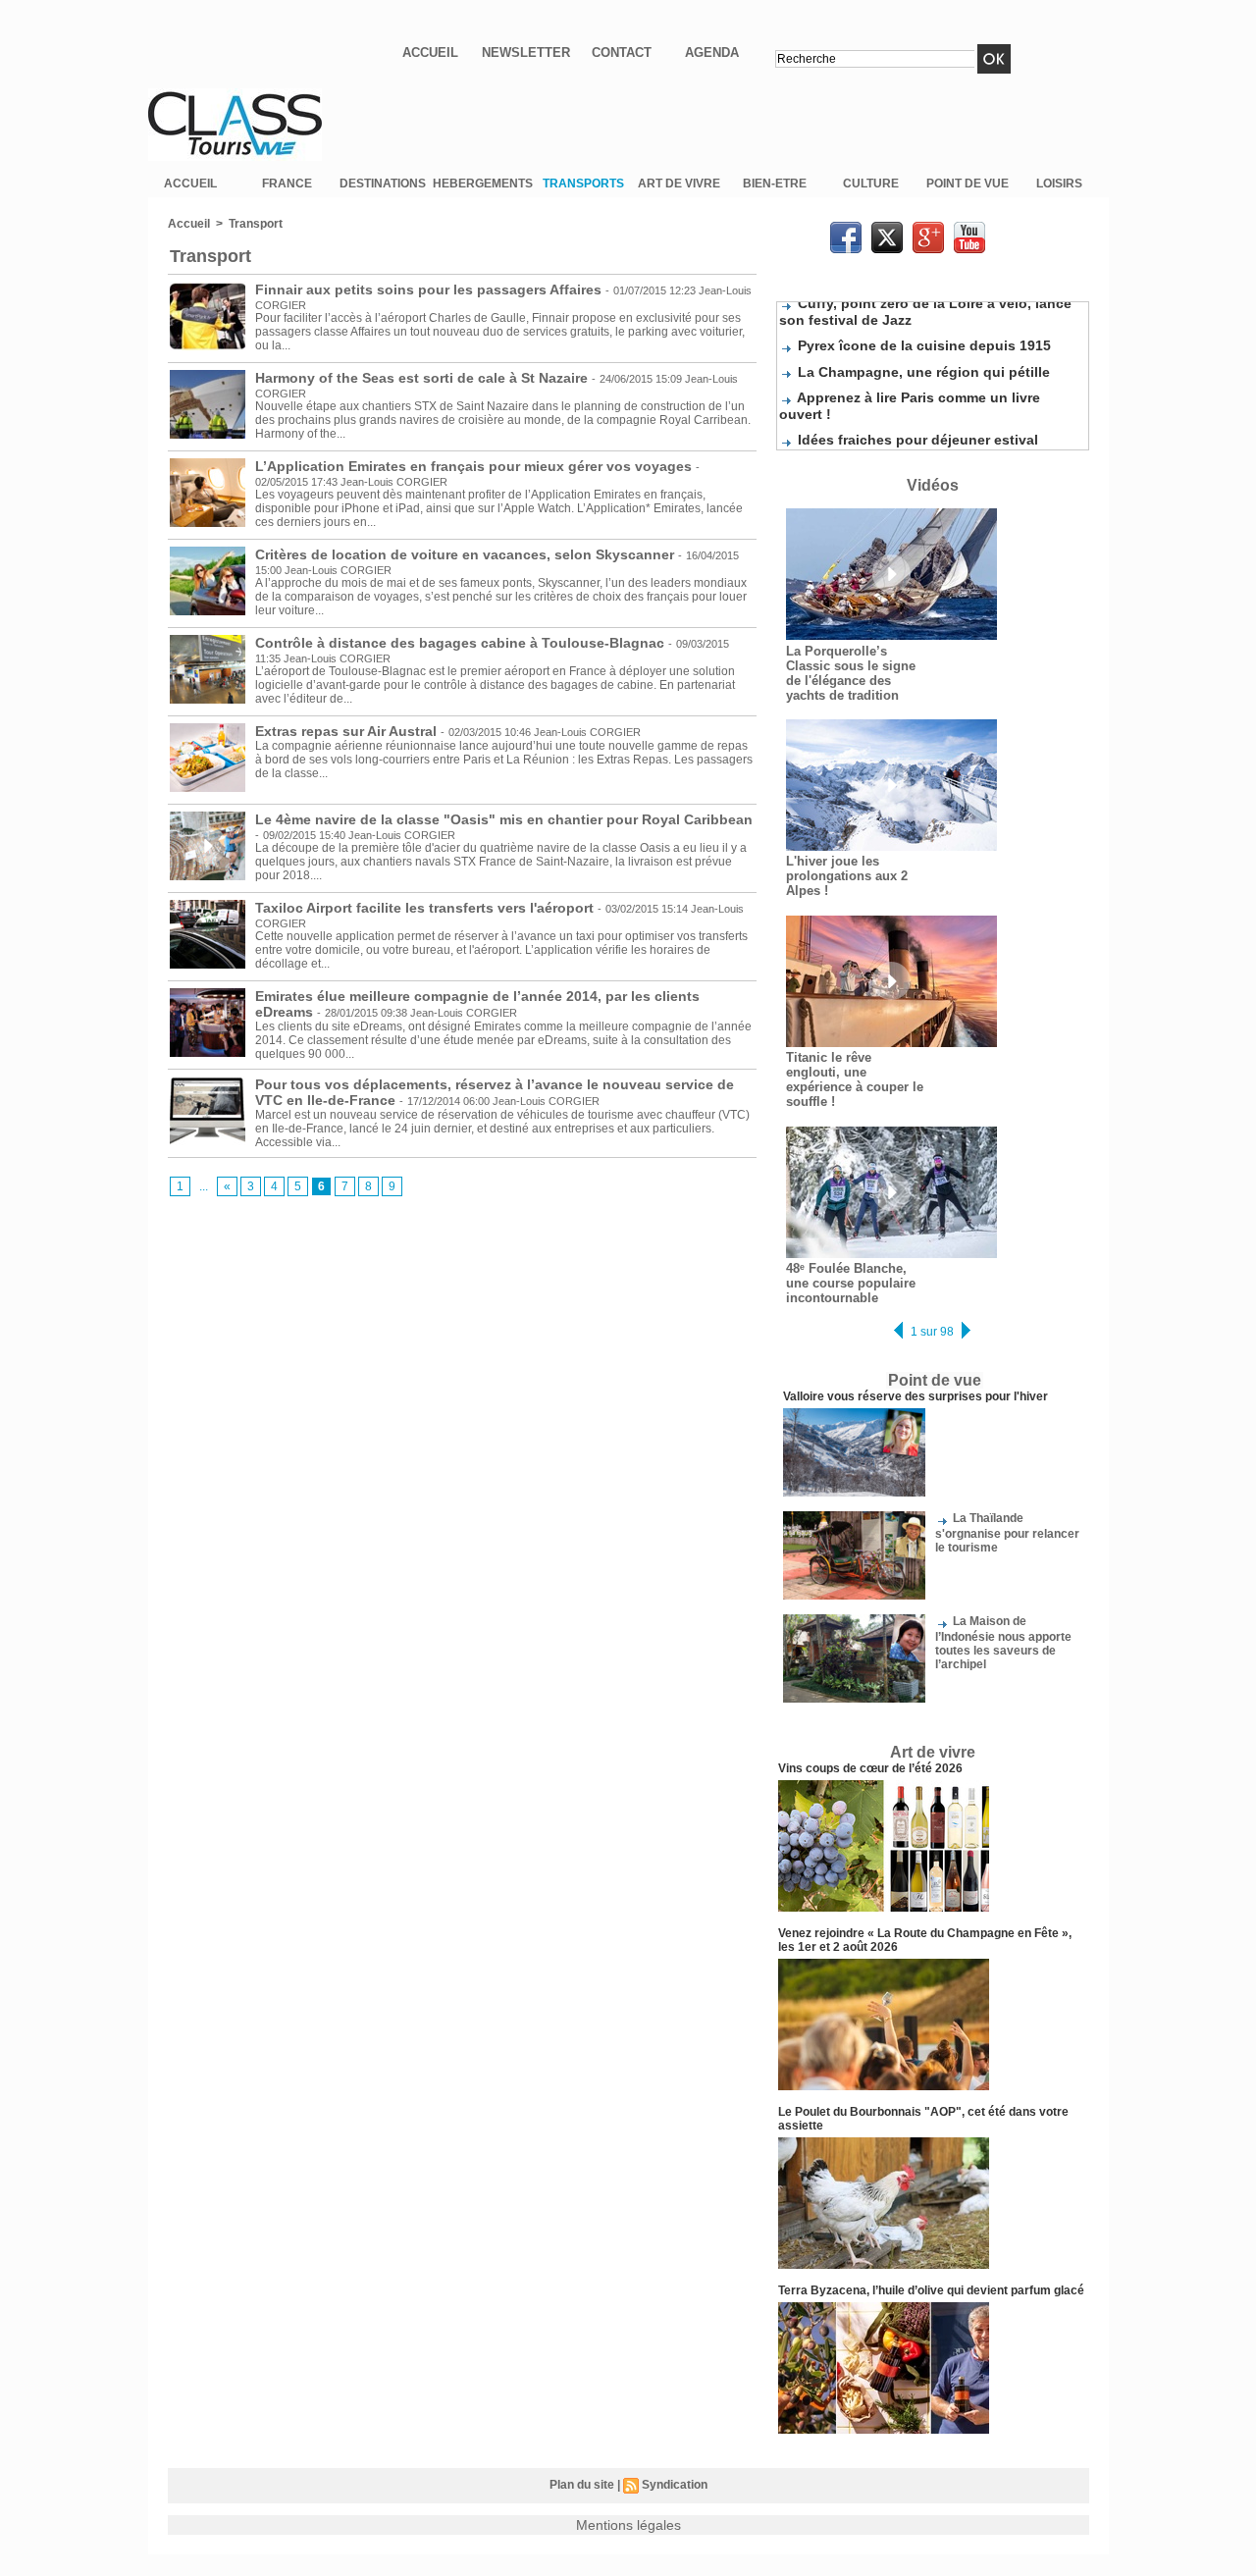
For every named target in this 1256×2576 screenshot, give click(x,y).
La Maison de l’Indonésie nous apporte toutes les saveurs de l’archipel (1003, 1642)
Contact (622, 53)
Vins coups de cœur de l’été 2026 (870, 1768)
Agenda (712, 53)
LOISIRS (1059, 184)
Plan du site (582, 2485)
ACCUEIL (190, 184)
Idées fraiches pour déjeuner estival (918, 428)
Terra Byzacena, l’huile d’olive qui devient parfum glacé (931, 2290)
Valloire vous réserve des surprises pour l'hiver (916, 1396)
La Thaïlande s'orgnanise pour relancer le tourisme (1007, 1532)
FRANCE (287, 184)
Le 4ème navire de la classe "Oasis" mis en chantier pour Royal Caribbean (504, 819)
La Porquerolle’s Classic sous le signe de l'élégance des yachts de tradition (851, 673)
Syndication (675, 2485)
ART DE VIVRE (679, 184)
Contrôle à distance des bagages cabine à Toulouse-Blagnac (462, 643)
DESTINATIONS (383, 184)
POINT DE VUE (968, 184)
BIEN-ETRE (775, 184)
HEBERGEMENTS (483, 184)
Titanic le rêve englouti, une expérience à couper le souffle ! (855, 1079)
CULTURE (871, 184)
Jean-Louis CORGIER (394, 482)
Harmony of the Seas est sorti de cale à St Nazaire (421, 378)
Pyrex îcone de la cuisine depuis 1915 (924, 334)
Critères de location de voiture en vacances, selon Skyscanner (467, 554)
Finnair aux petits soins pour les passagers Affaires (428, 289)
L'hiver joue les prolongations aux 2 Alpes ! (847, 876)
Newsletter (526, 53)
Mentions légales (628, 2525)
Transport (256, 224)
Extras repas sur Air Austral (348, 731)
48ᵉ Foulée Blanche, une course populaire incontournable (851, 1283)
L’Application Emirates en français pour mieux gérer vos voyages (473, 466)
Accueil (430, 53)
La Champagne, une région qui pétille (924, 360)
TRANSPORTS (583, 184)
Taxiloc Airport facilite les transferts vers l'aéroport (424, 908)
